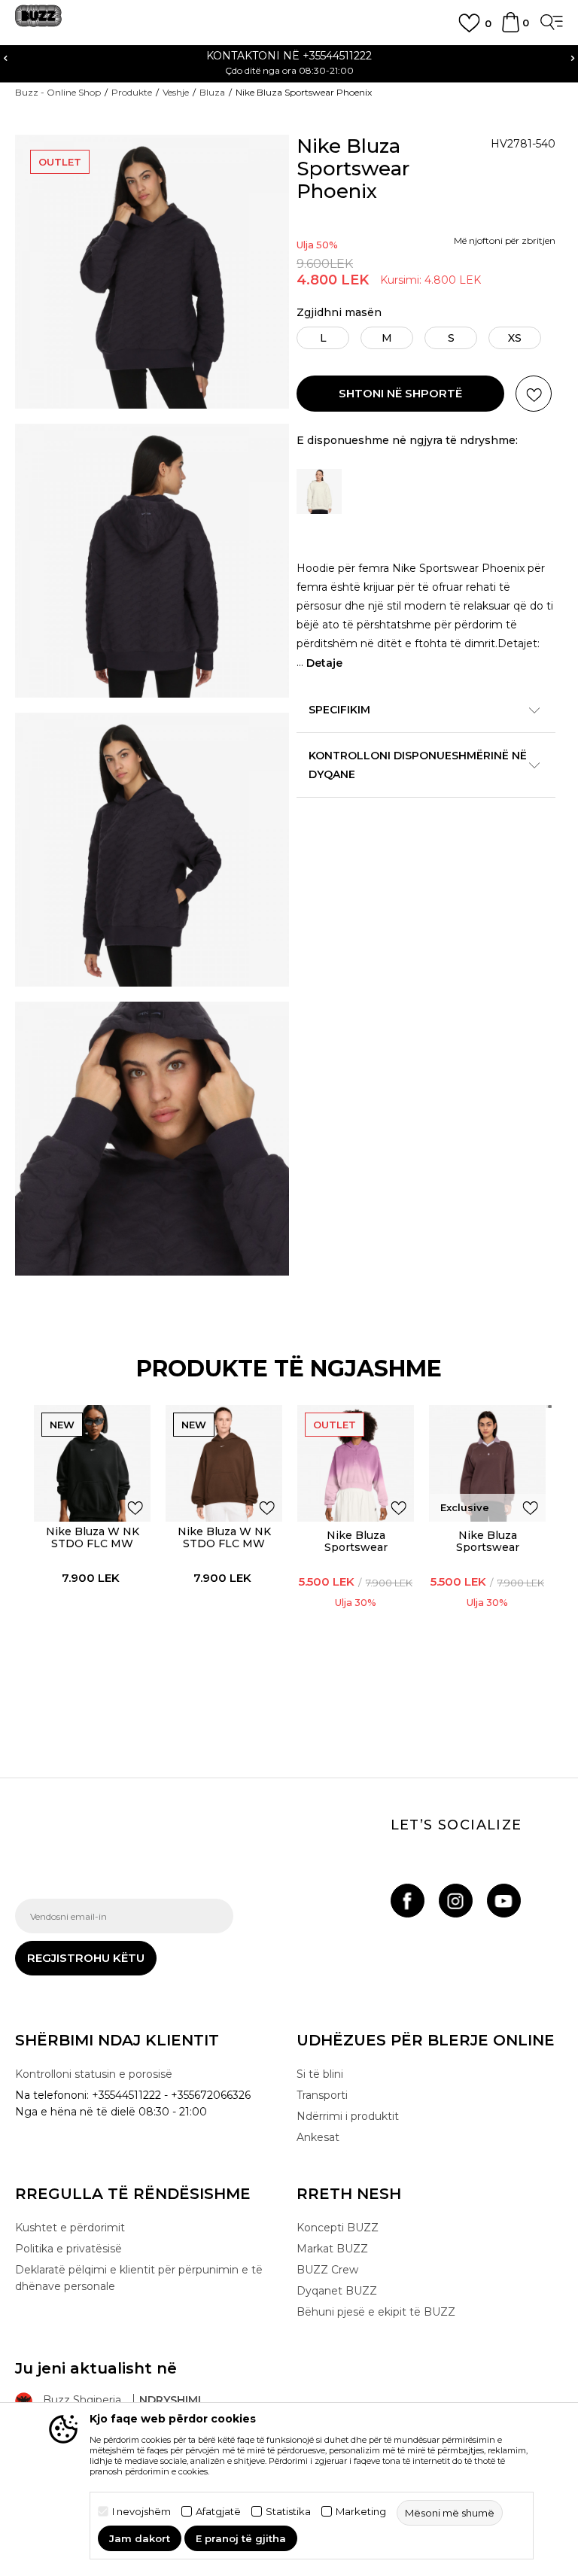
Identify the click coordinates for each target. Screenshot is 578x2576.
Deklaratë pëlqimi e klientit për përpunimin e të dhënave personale (139, 2278)
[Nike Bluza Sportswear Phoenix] (487, 1463)
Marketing (361, 2512)
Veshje (176, 92)
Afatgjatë (218, 2512)
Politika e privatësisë (68, 2249)
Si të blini (320, 2074)
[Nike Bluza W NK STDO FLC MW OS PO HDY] (92, 1463)
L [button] (323, 338)
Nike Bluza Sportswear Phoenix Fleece (356, 1547)
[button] (534, 394)
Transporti (322, 2095)
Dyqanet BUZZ (337, 2291)
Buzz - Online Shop (58, 92)
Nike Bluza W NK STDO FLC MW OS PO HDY (93, 1543)
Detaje (324, 663)
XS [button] (515, 338)
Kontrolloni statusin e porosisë (94, 2074)
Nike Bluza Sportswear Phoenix (488, 1547)
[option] (289, 62)
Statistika (288, 2512)
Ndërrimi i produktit (348, 2116)
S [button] (451, 338)
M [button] (387, 338)
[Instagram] (456, 1901)
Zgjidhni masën (339, 313)
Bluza (212, 92)
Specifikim (339, 710)
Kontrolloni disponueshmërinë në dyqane (418, 765)
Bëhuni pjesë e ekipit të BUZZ (376, 2312)
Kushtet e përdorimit (70, 2228)
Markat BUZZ (332, 2249)
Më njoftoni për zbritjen (505, 240)
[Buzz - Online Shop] (38, 21)
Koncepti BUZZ (338, 2228)
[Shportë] (511, 29)
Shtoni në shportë (400, 393)
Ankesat (318, 2137)
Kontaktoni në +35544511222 (289, 56)
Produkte (132, 92)
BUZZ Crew (327, 2270)
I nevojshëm (141, 2512)
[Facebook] (408, 1901)
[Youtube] (504, 1901)
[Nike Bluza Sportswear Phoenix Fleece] (356, 1463)
